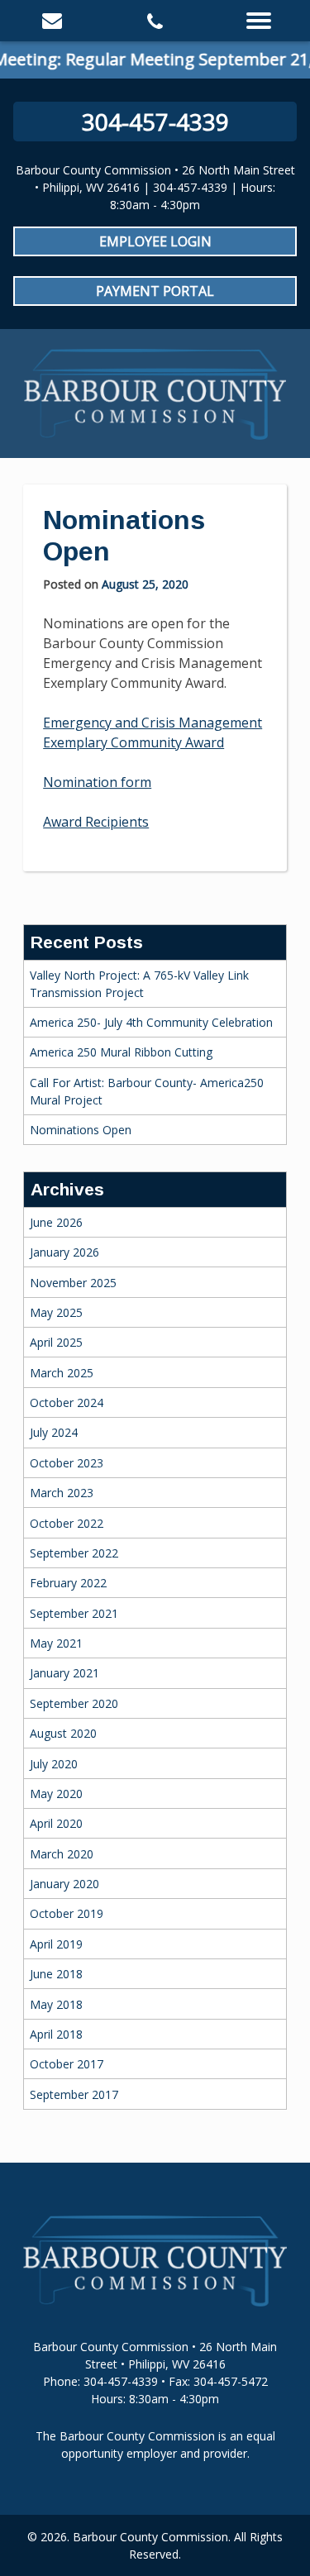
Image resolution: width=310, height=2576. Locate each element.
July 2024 (54, 1432)
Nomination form (97, 782)
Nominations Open (81, 1130)
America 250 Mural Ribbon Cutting (121, 1052)
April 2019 (56, 1944)
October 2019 (67, 1913)
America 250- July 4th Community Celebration (151, 1022)
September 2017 (74, 2094)
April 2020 (56, 1823)
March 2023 (62, 1493)
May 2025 (56, 1312)
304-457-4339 (155, 122)
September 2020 (74, 1703)
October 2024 (67, 1402)
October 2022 (67, 1523)
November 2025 (73, 1283)
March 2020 (62, 1854)
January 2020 (64, 1884)
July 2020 (54, 1764)
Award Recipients (96, 822)
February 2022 (68, 1583)
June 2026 (56, 1222)
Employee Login (155, 241)
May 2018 (56, 2004)
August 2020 (63, 1733)
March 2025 (62, 1373)
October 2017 (67, 2064)
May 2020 (56, 1794)
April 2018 (56, 2034)
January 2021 (64, 1673)
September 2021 (74, 1613)
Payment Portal (155, 291)
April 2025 (56, 1342)
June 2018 (56, 1974)
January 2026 (64, 1252)
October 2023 (67, 1463)
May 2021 (56, 1643)
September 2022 (74, 1553)
